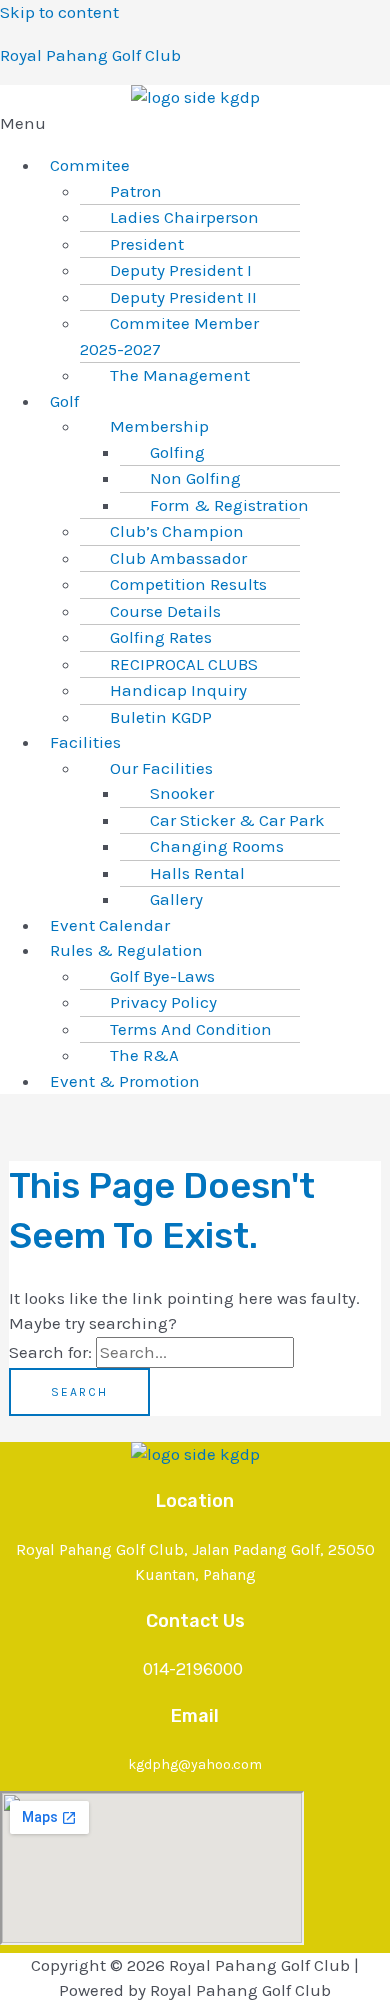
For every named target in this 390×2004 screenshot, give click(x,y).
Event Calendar (110, 925)
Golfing (177, 452)
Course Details (165, 611)
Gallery (176, 899)
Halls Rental (197, 873)
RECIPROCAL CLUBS (184, 664)
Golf (64, 401)
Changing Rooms (217, 846)
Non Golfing (195, 478)
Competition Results (188, 584)
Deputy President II (183, 297)
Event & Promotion (125, 1081)
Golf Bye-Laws (162, 976)
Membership (159, 426)
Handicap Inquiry (178, 690)
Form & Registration (229, 505)
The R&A (144, 1055)
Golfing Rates (161, 637)
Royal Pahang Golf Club (90, 55)
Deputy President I (181, 270)
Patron (136, 191)
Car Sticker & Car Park (237, 820)
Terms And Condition (191, 1029)
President (147, 244)
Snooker (182, 793)
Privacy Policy (163, 1002)
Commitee (90, 165)
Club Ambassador (178, 558)
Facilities (85, 742)
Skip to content (59, 12)
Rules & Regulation (126, 950)
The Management (180, 375)
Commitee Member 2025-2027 (169, 336)
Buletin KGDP (161, 717)
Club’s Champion (177, 531)
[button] (195, 124)
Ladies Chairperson (184, 217)
